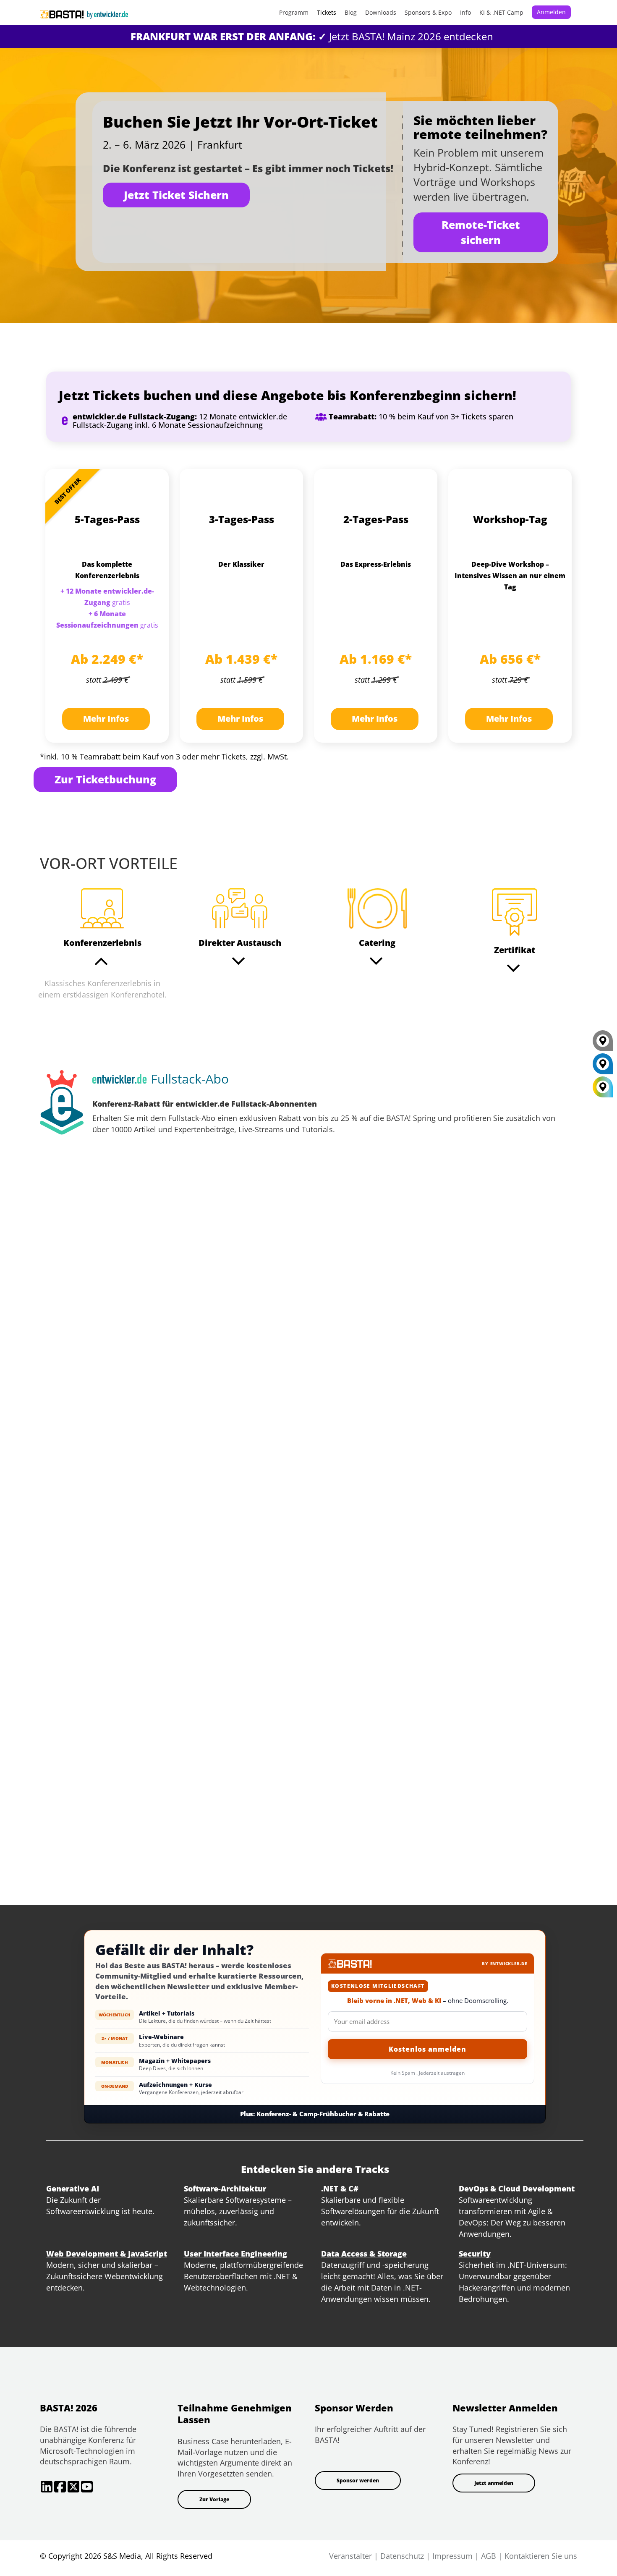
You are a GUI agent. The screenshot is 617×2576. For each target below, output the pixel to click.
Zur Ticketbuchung (105, 779)
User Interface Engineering (235, 2254)
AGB (489, 2556)
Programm (294, 12)
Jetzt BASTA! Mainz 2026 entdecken (312, 36)
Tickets (327, 12)
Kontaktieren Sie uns (541, 2556)
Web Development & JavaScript (107, 2254)
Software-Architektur (225, 2189)
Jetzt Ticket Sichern (176, 195)
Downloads (381, 12)
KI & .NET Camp (501, 12)
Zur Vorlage (214, 2499)
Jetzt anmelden (494, 2483)
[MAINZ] (603, 1067)
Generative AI (73, 2189)
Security (475, 2254)
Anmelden (551, 12)
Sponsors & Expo (428, 12)
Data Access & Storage (364, 2254)
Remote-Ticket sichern (481, 232)
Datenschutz (402, 2556)
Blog (351, 12)
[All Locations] (603, 1087)
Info (465, 12)
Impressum (452, 2556)
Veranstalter (350, 2556)
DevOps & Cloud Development (517, 2189)
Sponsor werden (358, 2480)
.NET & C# (340, 2189)
